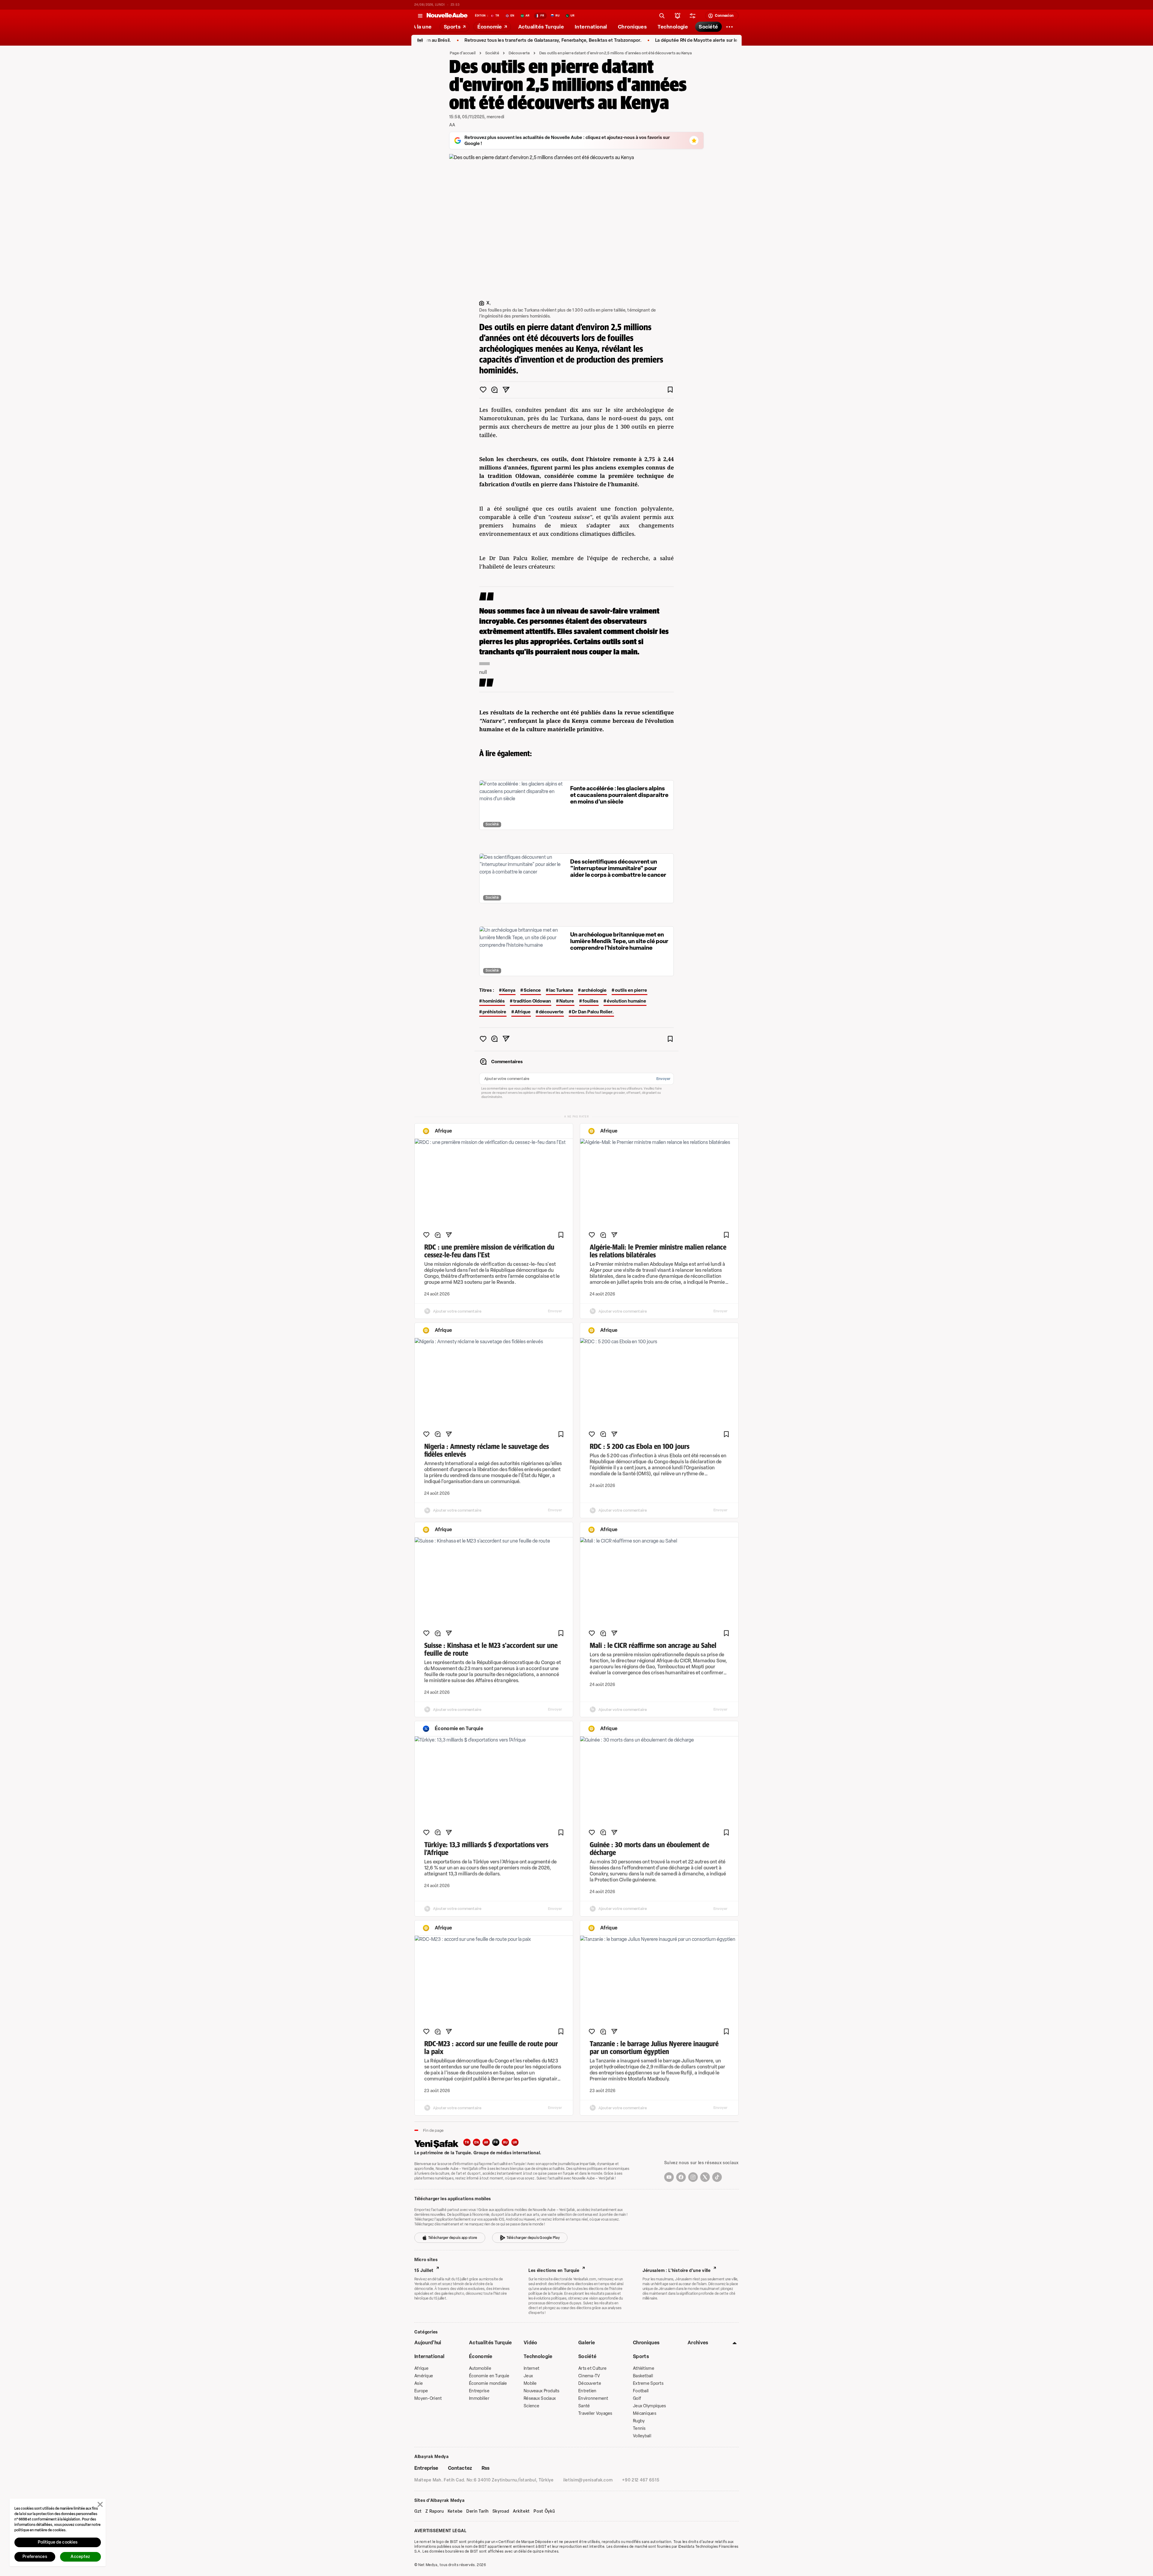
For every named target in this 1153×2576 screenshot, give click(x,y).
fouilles (590, 1001)
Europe (421, 2391)
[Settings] (730, 27)
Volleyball (642, 2436)
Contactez (460, 2468)
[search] (662, 16)
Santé (584, 2406)
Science (532, 990)
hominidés (494, 1001)
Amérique (424, 2376)
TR (467, 2142)
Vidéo (531, 2343)
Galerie (587, 2343)
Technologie (538, 2356)
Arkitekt (522, 2511)
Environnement (593, 2398)
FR (496, 2142)
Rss (486, 2468)
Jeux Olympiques (649, 2406)
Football (641, 2391)
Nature (567, 1001)
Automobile (480, 2368)
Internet (531, 2368)
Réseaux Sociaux (540, 2398)
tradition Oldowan (532, 1001)
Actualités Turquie (490, 2343)
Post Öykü (544, 2511)
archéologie (594, 990)
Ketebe (455, 2511)
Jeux (528, 2376)
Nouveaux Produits (542, 2391)
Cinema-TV (589, 2376)
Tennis (639, 2428)
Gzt (418, 2511)
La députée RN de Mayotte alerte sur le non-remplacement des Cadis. (582, 40)
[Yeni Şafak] (439, 2143)
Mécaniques (645, 2413)
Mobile (530, 2383)
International (429, 2356)
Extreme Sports (648, 2383)
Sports (641, 2356)
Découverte (519, 53)
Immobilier (479, 2398)
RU (505, 2142)
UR (515, 2142)
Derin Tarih (478, 2511)
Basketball (643, 2376)
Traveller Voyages (595, 2413)
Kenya (509, 990)
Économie (481, 2356)
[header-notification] (678, 16)
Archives (698, 2343)
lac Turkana (561, 990)
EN (477, 2142)
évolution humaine (626, 1001)
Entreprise (479, 2391)
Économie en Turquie (489, 2376)
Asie (419, 2383)
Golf (637, 2398)
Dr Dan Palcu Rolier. (593, 1012)
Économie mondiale (488, 2383)
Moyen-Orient (428, 2398)
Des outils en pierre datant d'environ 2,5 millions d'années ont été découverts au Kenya (616, 53)
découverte (551, 1012)
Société (492, 53)
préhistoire (494, 1012)
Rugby (639, 2421)
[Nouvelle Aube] (447, 16)
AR (486, 2142)
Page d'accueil (463, 53)
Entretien (587, 2391)
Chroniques (646, 2343)
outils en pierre (631, 990)
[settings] (693, 16)
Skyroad (501, 2511)
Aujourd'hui (428, 2343)
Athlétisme (644, 2368)
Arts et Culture (592, 2368)
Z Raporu (435, 2511)
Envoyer (663, 1079)
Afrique (523, 1012)
